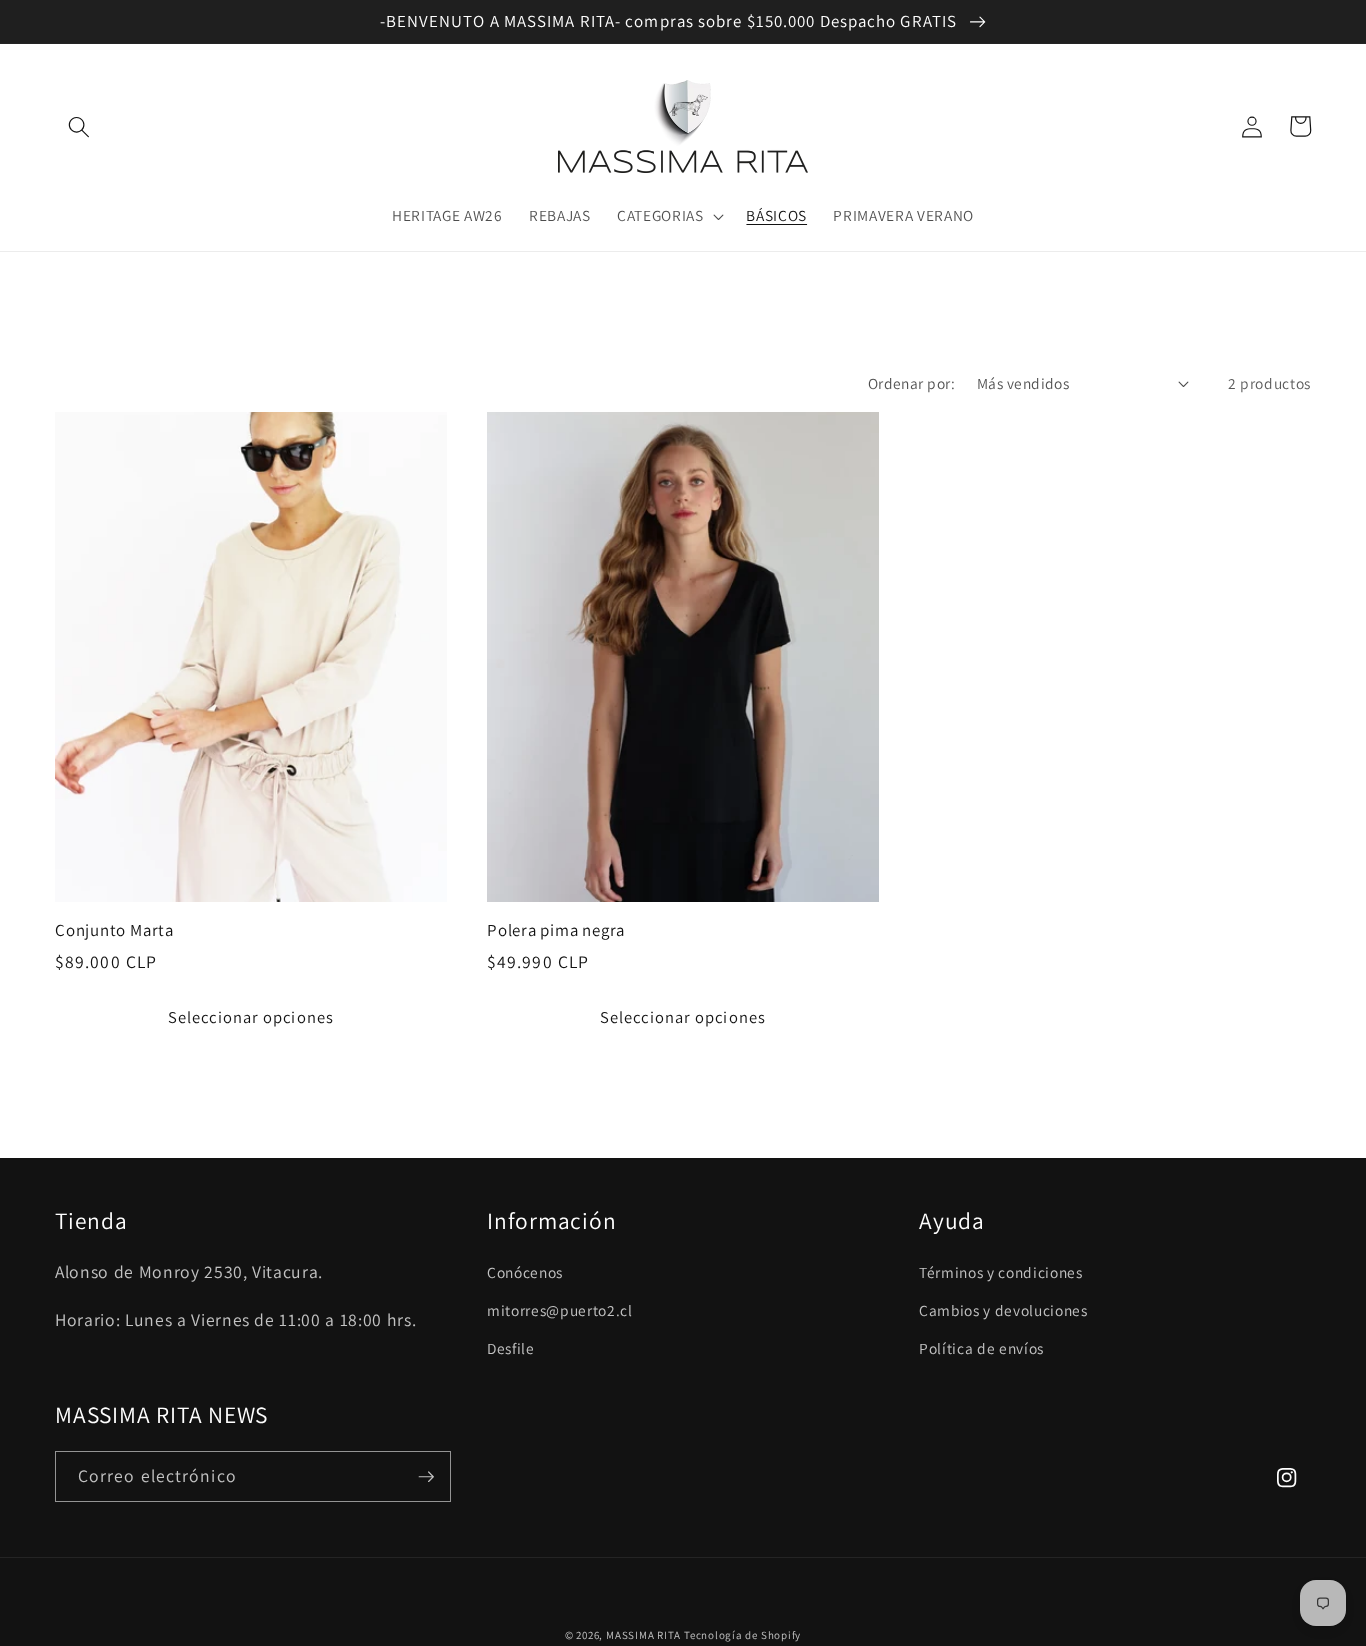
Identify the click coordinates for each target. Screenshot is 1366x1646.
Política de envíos (981, 1348)
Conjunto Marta (114, 930)
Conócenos (525, 1272)
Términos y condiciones (1001, 1272)
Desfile (511, 1348)
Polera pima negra (556, 930)
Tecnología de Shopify (742, 1635)
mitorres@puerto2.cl (560, 1310)
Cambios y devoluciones (1003, 1310)
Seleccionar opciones (251, 1017)
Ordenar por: (911, 383)
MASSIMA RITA (645, 1635)
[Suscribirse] (426, 1477)
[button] (79, 126)
